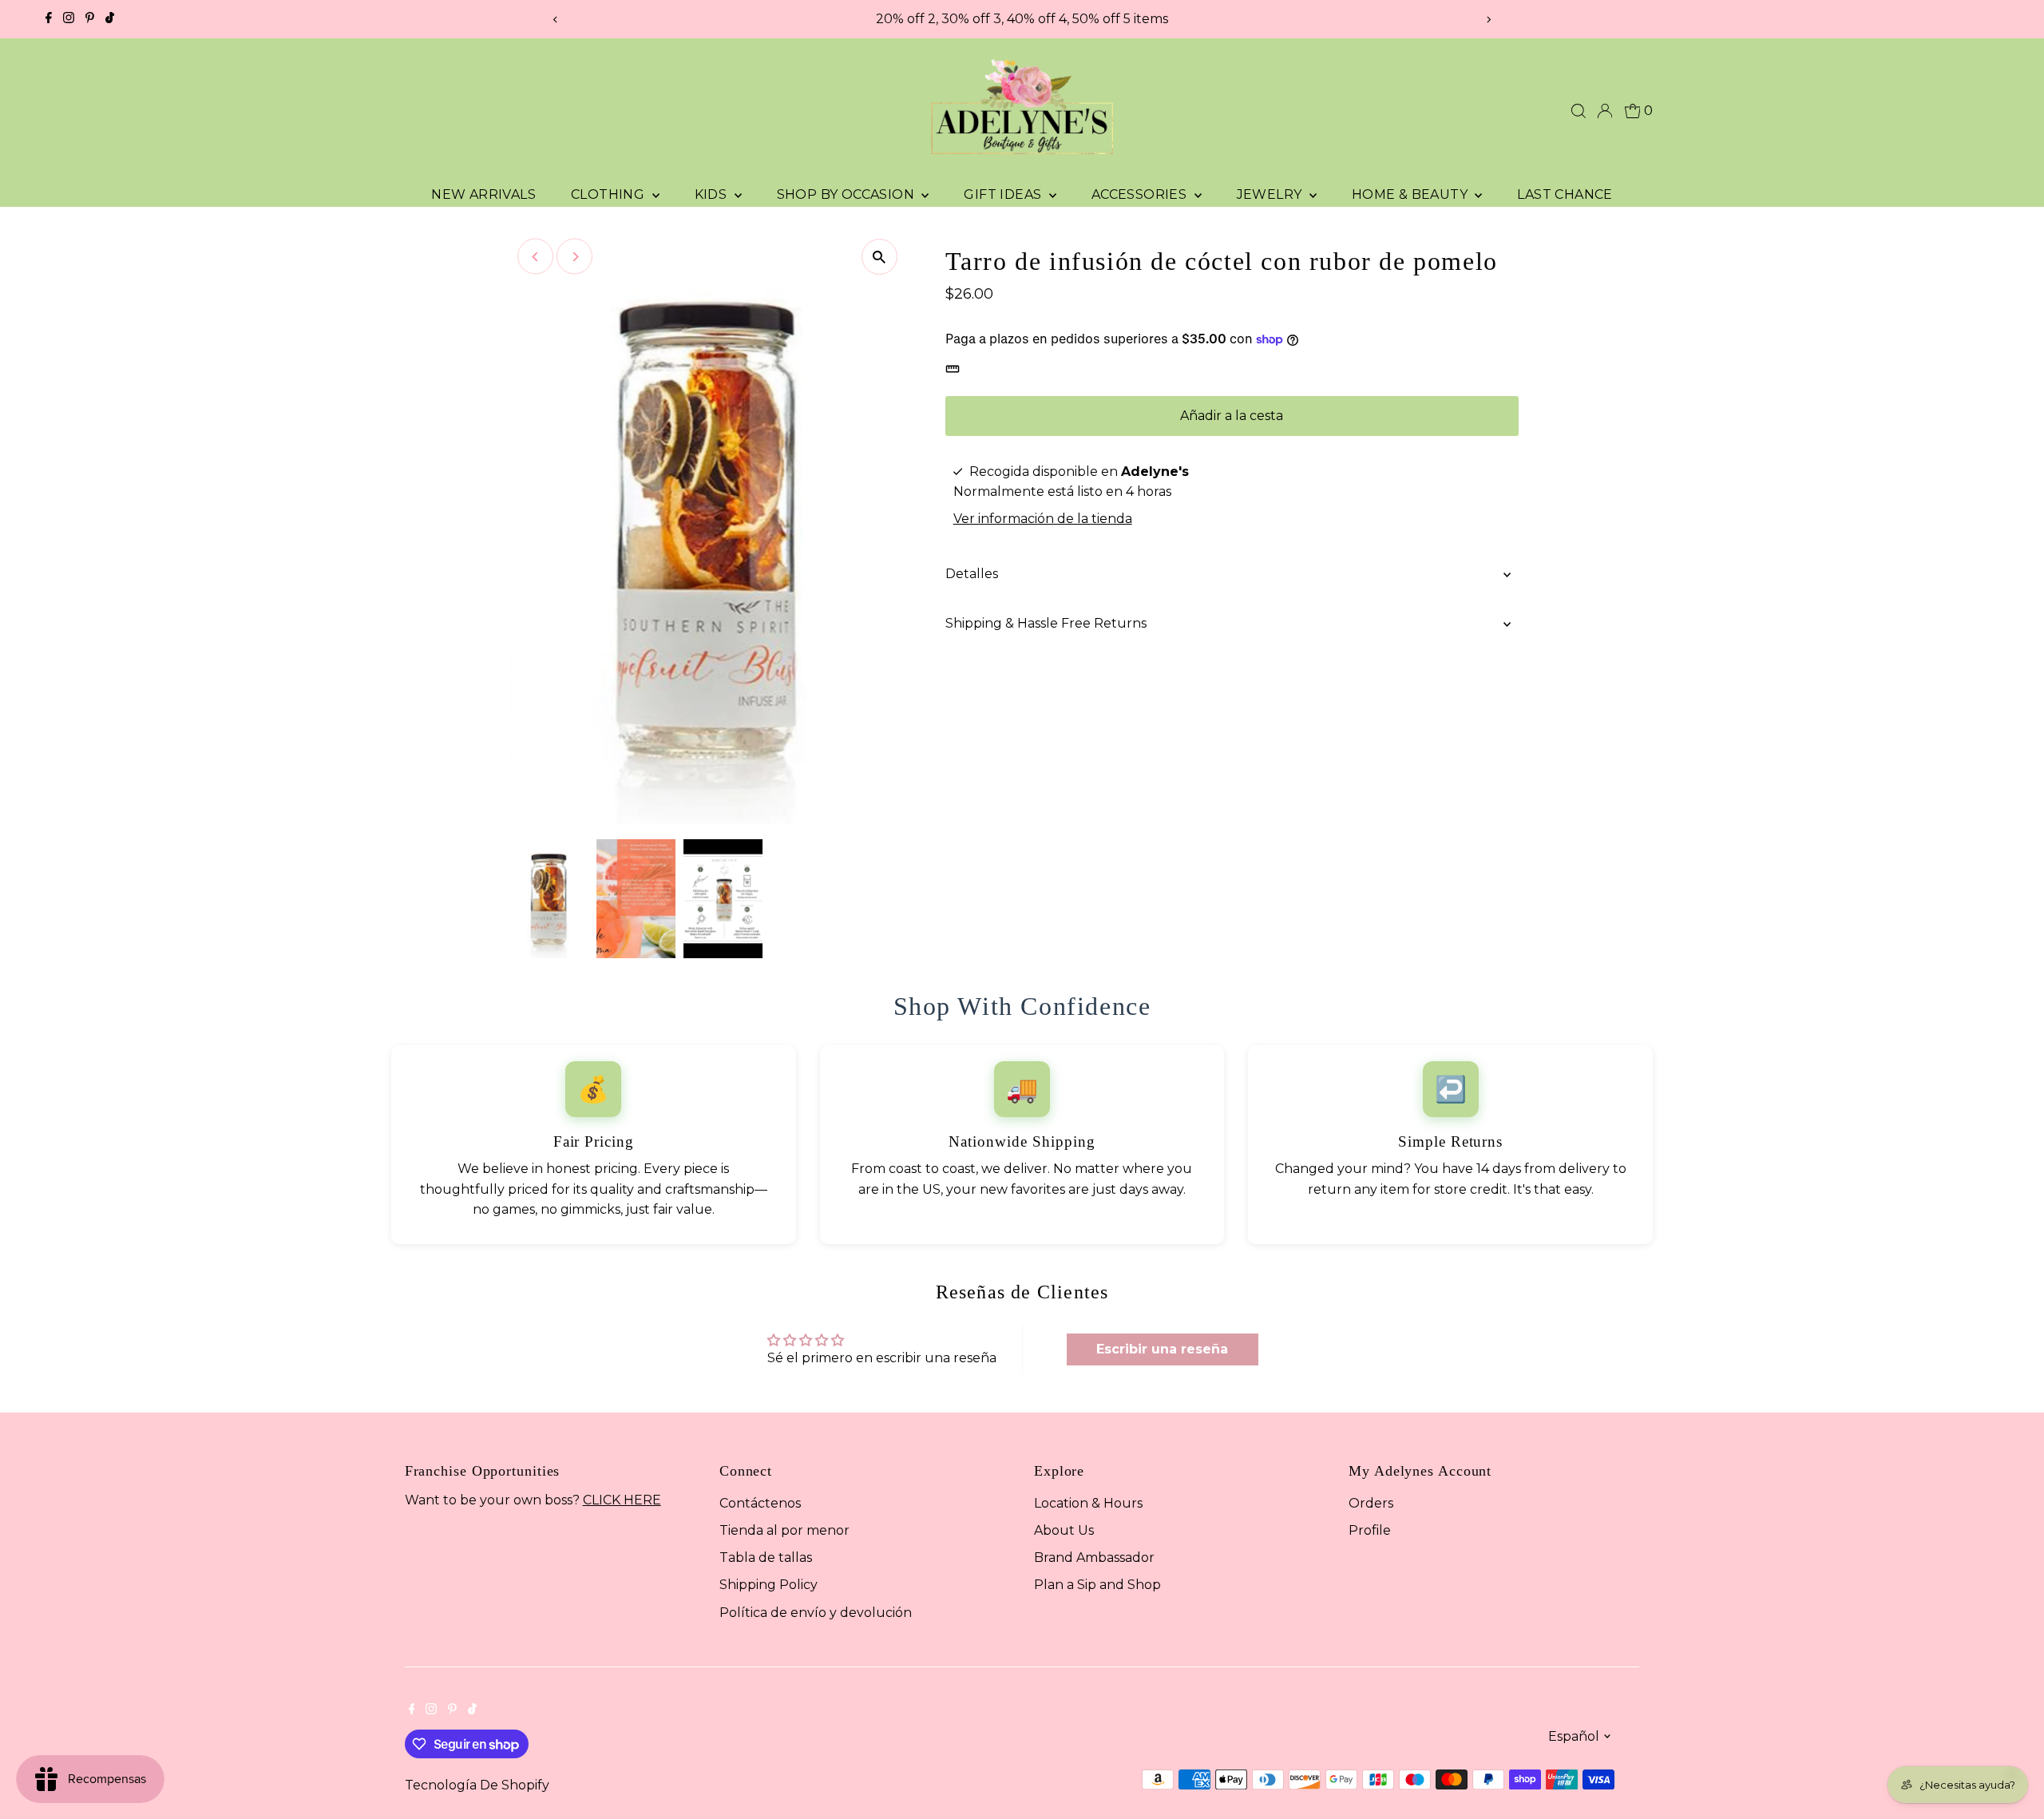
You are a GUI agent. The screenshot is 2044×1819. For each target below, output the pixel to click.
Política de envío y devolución (816, 1613)
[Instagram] (69, 19)
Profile (1370, 1530)
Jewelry (1271, 194)
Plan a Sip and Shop (1097, 1585)
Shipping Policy (768, 1585)
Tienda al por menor (784, 1530)
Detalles (972, 574)
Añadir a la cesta (1232, 416)
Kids (713, 194)
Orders (1371, 1503)
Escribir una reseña (1162, 1349)
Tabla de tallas (766, 1557)
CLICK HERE (622, 1500)
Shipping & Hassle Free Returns (1046, 623)
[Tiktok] (110, 19)
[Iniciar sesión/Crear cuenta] (1605, 111)
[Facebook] (49, 19)
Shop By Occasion (848, 194)
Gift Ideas (1004, 194)
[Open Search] (1579, 111)
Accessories (1141, 194)
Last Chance (1565, 194)
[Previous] (556, 20)
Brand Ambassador (1094, 1557)
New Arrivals (483, 194)
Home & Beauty (1412, 194)
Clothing (610, 194)
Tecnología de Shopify (477, 1785)
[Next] (1488, 20)
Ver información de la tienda (1043, 519)
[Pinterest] (90, 19)
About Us (1064, 1530)
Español (1574, 1736)
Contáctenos (760, 1503)
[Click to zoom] (879, 257)
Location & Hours (1088, 1503)
